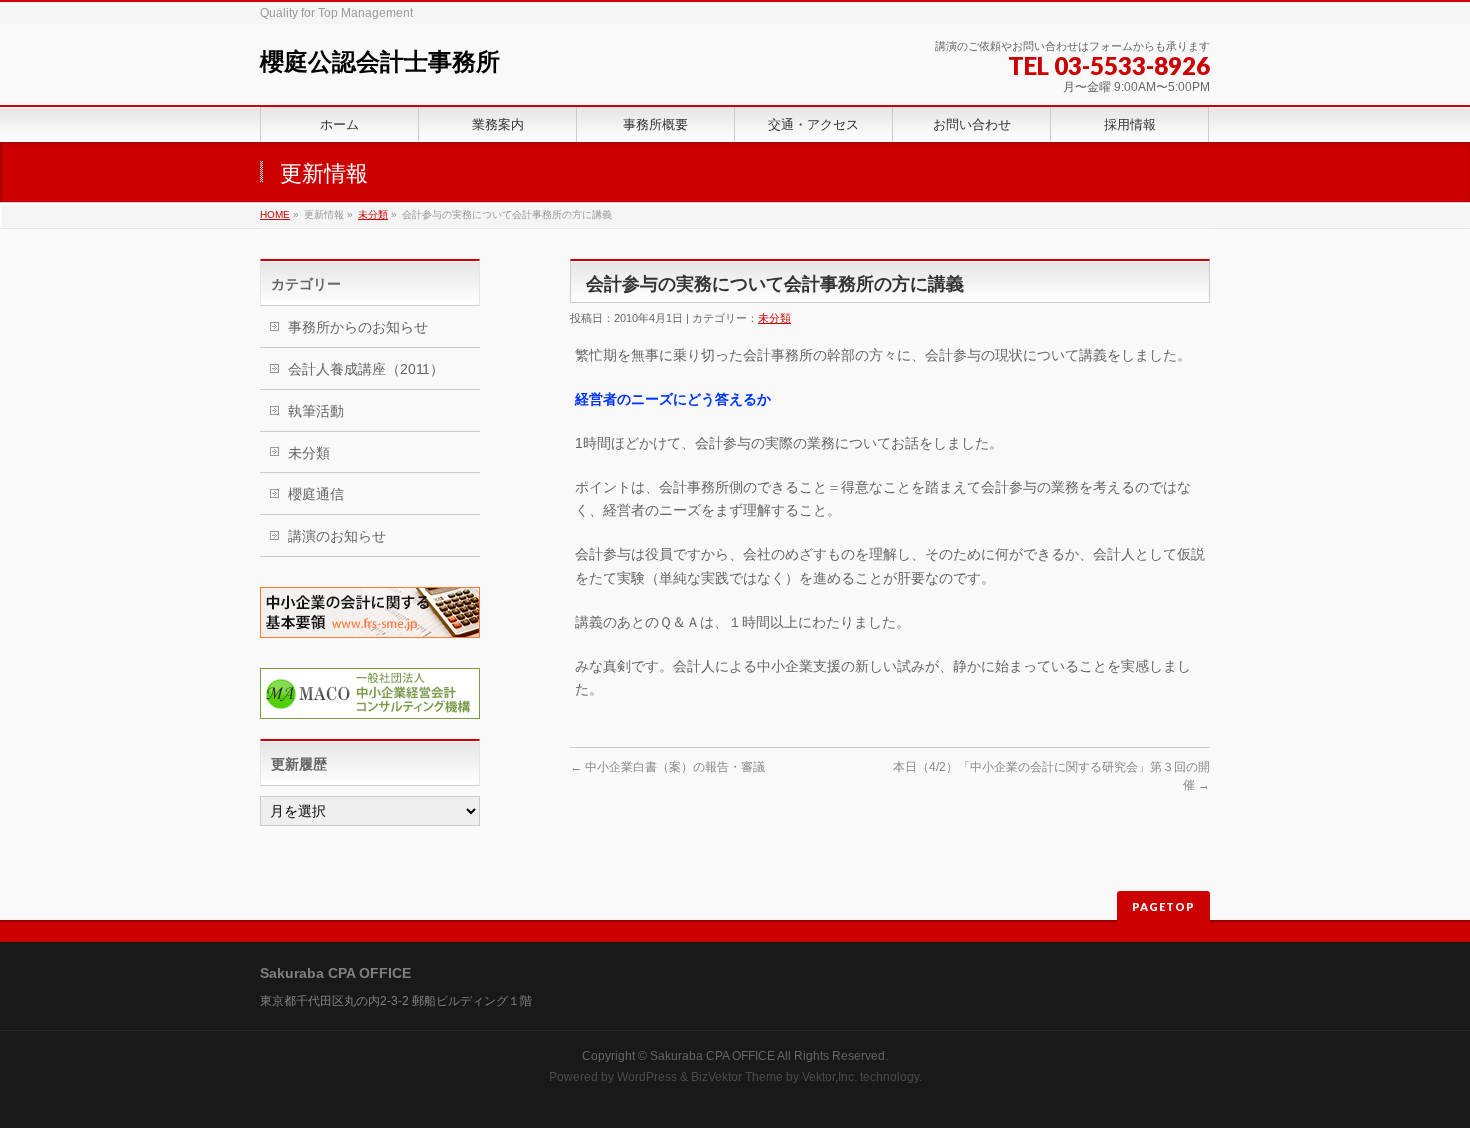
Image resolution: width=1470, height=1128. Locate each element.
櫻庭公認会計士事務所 (380, 61)
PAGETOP (1163, 906)
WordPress (647, 1077)
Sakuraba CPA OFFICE (712, 1056)
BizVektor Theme (737, 1077)
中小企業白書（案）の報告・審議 (667, 767)
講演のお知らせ (337, 536)
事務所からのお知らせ (358, 327)
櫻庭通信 (316, 494)
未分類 (373, 214)
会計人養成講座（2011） (366, 369)
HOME (275, 214)
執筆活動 (316, 411)
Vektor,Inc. (829, 1077)
